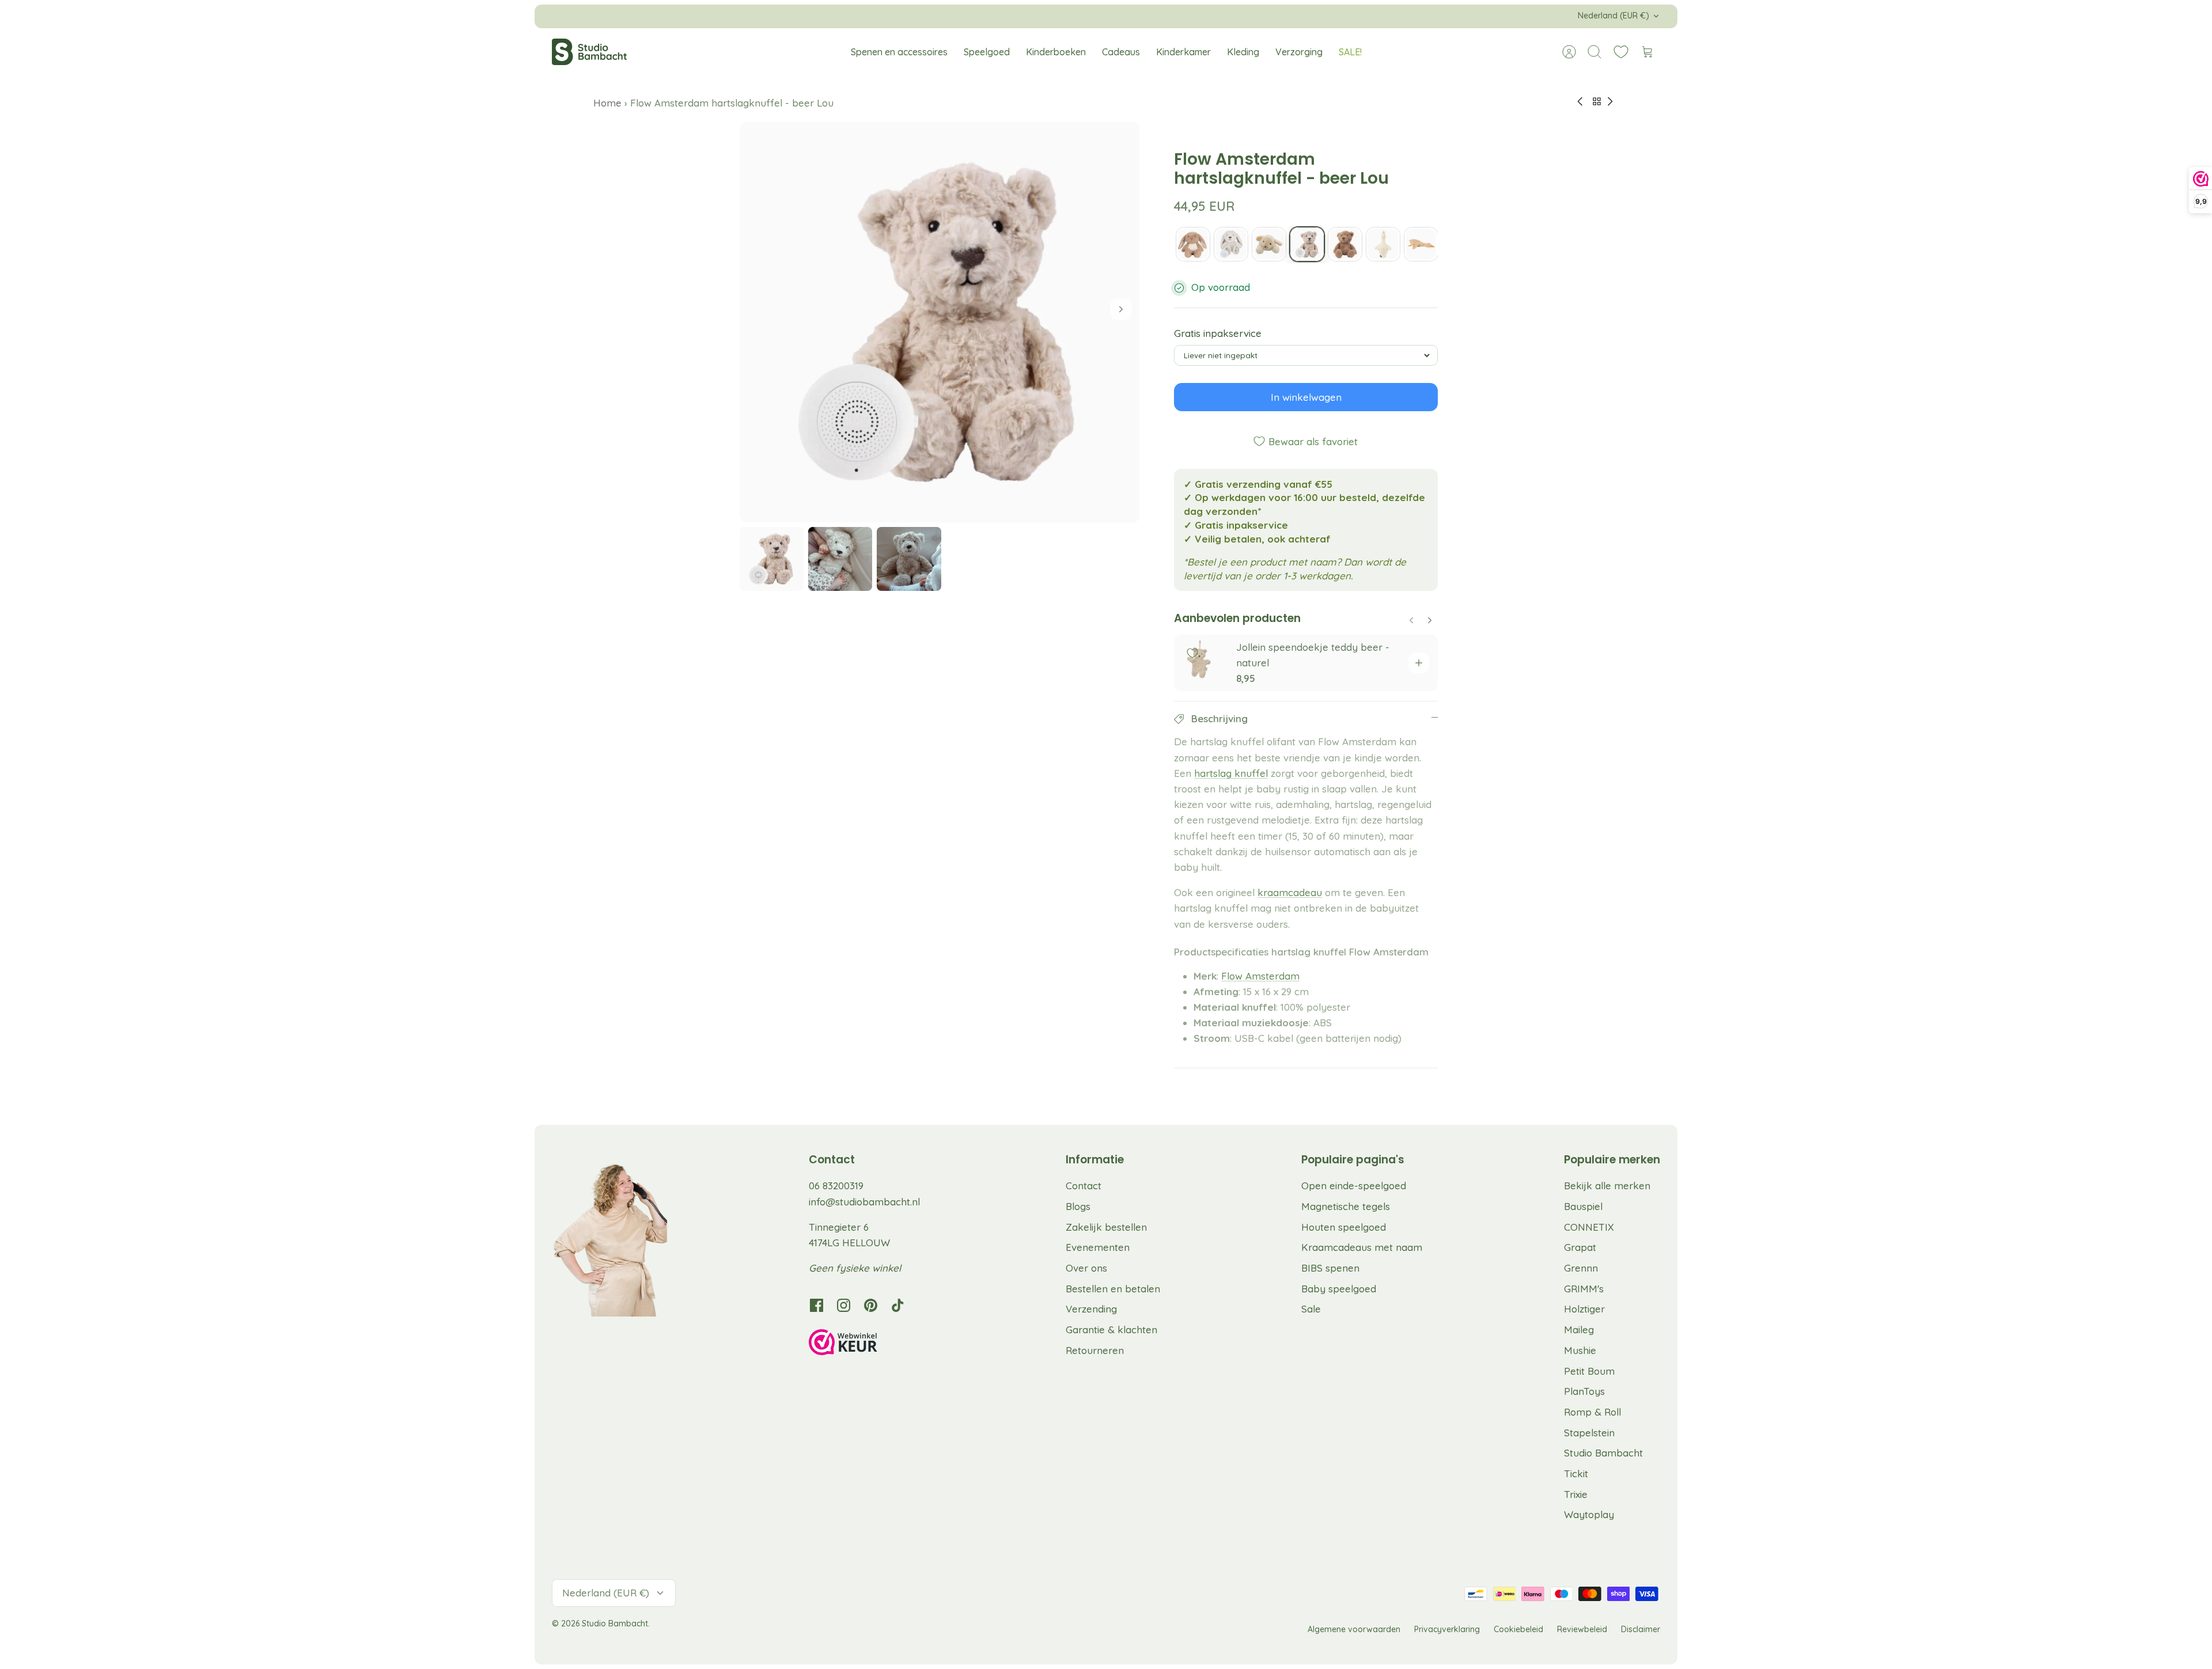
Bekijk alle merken (1607, 1186)
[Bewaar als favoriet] (1192, 653)
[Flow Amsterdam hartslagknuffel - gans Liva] (1383, 244)
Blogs (1078, 1206)
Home (609, 103)
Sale (1311, 1309)
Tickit (1576, 1473)
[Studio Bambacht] (589, 52)
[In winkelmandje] (1419, 663)
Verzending (1091, 1309)
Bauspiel (1583, 1206)
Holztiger (1584, 1309)
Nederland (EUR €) (1613, 16)
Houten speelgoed (1344, 1227)
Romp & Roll (1592, 1412)
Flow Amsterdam (1260, 976)
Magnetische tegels (1346, 1206)
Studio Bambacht (1603, 1453)
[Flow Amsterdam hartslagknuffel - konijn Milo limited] (1231, 244)
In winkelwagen (1306, 397)
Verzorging (1299, 52)
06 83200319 (836, 1186)
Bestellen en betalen (1113, 1289)
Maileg (1579, 1329)
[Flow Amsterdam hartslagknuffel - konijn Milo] (1193, 244)
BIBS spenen (1330, 1268)
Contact (1084, 1186)
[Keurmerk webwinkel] (866, 1344)
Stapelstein (1589, 1433)
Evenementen (1098, 1247)
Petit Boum (1589, 1371)
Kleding (1243, 52)
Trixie (1576, 1494)
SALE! (1350, 52)
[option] (940, 322)
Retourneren (1095, 1350)
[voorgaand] (897, 16)
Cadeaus (1121, 52)
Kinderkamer (1183, 52)
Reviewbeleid (1582, 1629)
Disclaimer (1641, 1629)
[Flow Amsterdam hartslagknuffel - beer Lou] (1307, 244)
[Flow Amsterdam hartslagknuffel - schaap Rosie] (1269, 244)
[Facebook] (817, 1305)
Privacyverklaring (1447, 1629)
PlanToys (1584, 1391)
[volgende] (1315, 16)
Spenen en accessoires (899, 52)
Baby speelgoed (1339, 1289)
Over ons (1086, 1268)
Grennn (1581, 1268)
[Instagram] (844, 1305)
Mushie (1580, 1350)
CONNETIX (1589, 1227)
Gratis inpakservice (1218, 333)
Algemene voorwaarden (1354, 1629)
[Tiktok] (898, 1305)
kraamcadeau (1290, 892)
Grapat (1580, 1247)
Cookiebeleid (1518, 1629)
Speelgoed (987, 52)
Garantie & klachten (1111, 1329)
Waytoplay (1589, 1514)
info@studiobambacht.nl (864, 1202)
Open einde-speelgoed (1354, 1186)
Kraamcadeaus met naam (1362, 1247)
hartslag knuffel (1231, 773)
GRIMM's (1584, 1289)
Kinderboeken (1056, 52)
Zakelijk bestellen (1106, 1227)
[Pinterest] (871, 1305)
